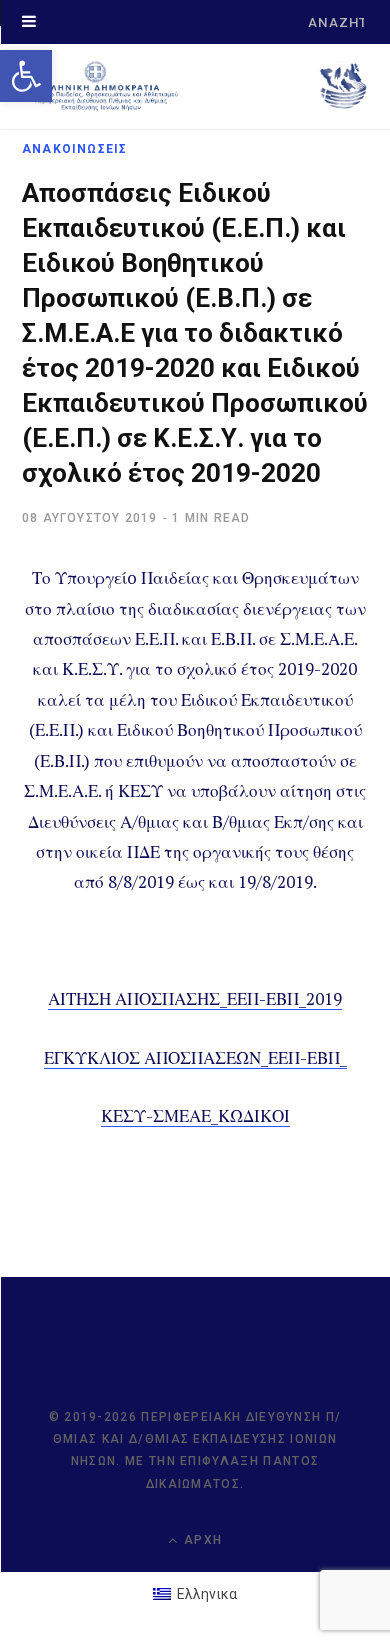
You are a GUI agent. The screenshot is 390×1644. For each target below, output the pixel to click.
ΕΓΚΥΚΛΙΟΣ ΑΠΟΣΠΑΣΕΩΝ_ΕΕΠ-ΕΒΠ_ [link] (195, 1057)
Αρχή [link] (201, 1540)
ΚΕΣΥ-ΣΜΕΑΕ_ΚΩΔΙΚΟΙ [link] (195, 1115)
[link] (26, 76)
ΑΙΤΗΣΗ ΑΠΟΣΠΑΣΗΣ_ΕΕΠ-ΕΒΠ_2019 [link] (195, 998)
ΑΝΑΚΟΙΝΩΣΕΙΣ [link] (74, 149)
